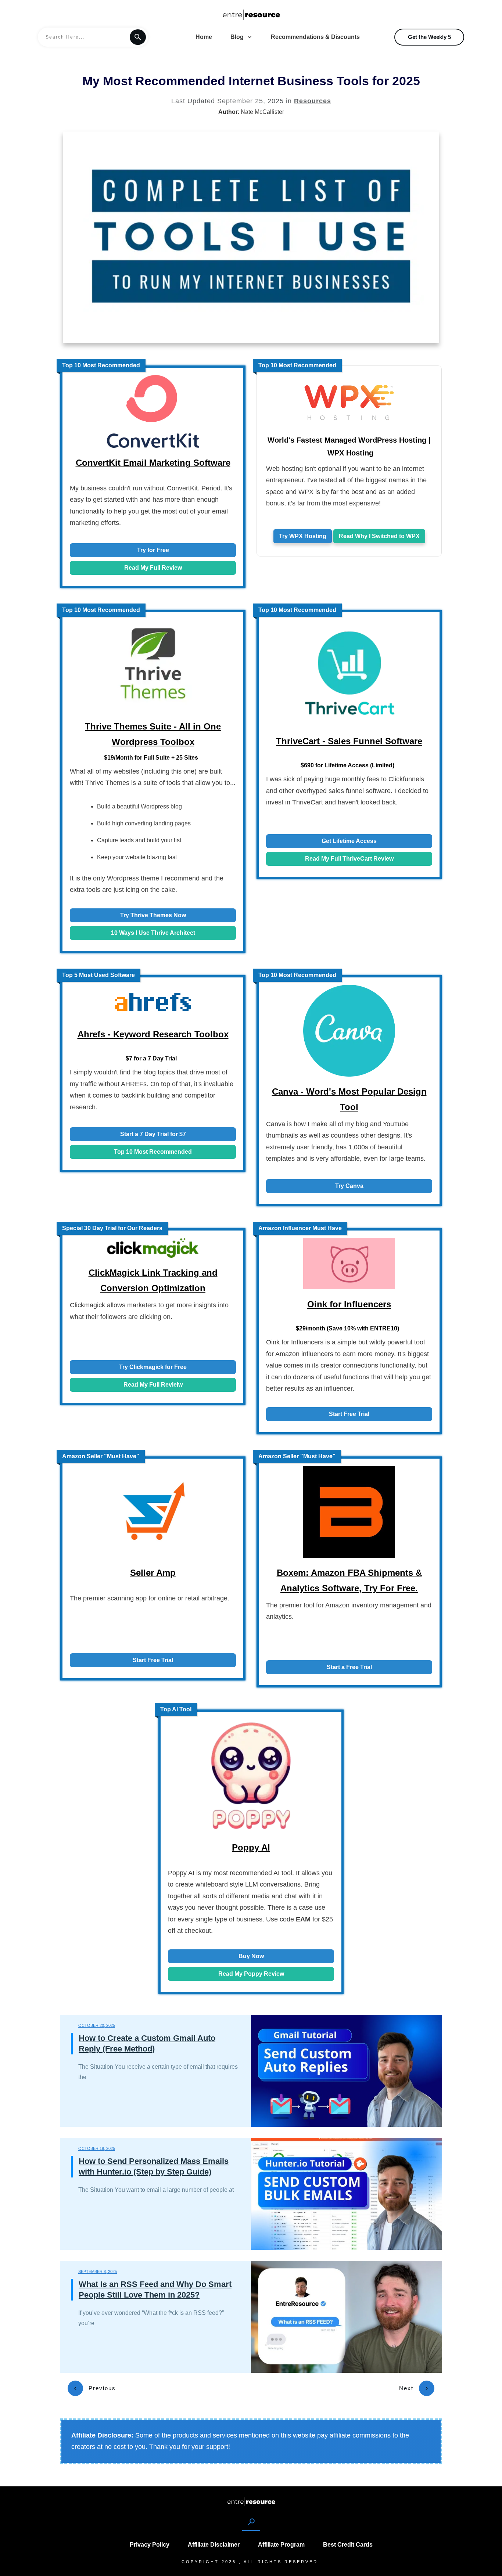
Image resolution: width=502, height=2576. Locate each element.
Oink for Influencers (349, 1304)
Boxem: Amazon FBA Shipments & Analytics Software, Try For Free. (349, 1580)
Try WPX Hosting (303, 536)
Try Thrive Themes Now (153, 915)
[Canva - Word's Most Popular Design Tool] (349, 1033)
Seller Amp (153, 1573)
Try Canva (349, 1186)
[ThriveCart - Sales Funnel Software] (349, 675)
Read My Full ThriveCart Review (349, 859)
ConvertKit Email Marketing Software (153, 463)
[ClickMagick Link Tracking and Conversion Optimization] (153, 1250)
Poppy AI (251, 1847)
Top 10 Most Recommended (153, 1152)
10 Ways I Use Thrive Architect (153, 933)
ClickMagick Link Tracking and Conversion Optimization (153, 1280)
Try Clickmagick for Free (153, 1367)
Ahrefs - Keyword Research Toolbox (153, 1034)
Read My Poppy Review (251, 1974)
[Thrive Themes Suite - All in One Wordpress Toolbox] (153, 667)
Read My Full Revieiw (153, 1385)
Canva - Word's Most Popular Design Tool (349, 1099)
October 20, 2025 (97, 2025)
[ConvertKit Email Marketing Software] (153, 413)
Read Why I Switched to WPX (379, 536)
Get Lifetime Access (349, 841)
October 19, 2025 (97, 2148)
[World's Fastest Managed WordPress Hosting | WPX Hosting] (349, 404)
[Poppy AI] (251, 1778)
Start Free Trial (349, 1414)
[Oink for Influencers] (349, 1266)
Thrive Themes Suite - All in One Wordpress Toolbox (153, 734)
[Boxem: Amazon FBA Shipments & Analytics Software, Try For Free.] (349, 1514)
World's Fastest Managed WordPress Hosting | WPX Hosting (349, 446)
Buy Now (251, 1956)
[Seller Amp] (153, 1514)
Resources (313, 101)
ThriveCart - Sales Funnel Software (349, 741)
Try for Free (153, 550)
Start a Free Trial (349, 1667)
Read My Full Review (153, 568)
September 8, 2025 (98, 2271)
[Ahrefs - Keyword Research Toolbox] (153, 1004)
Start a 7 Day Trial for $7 (153, 1134)
